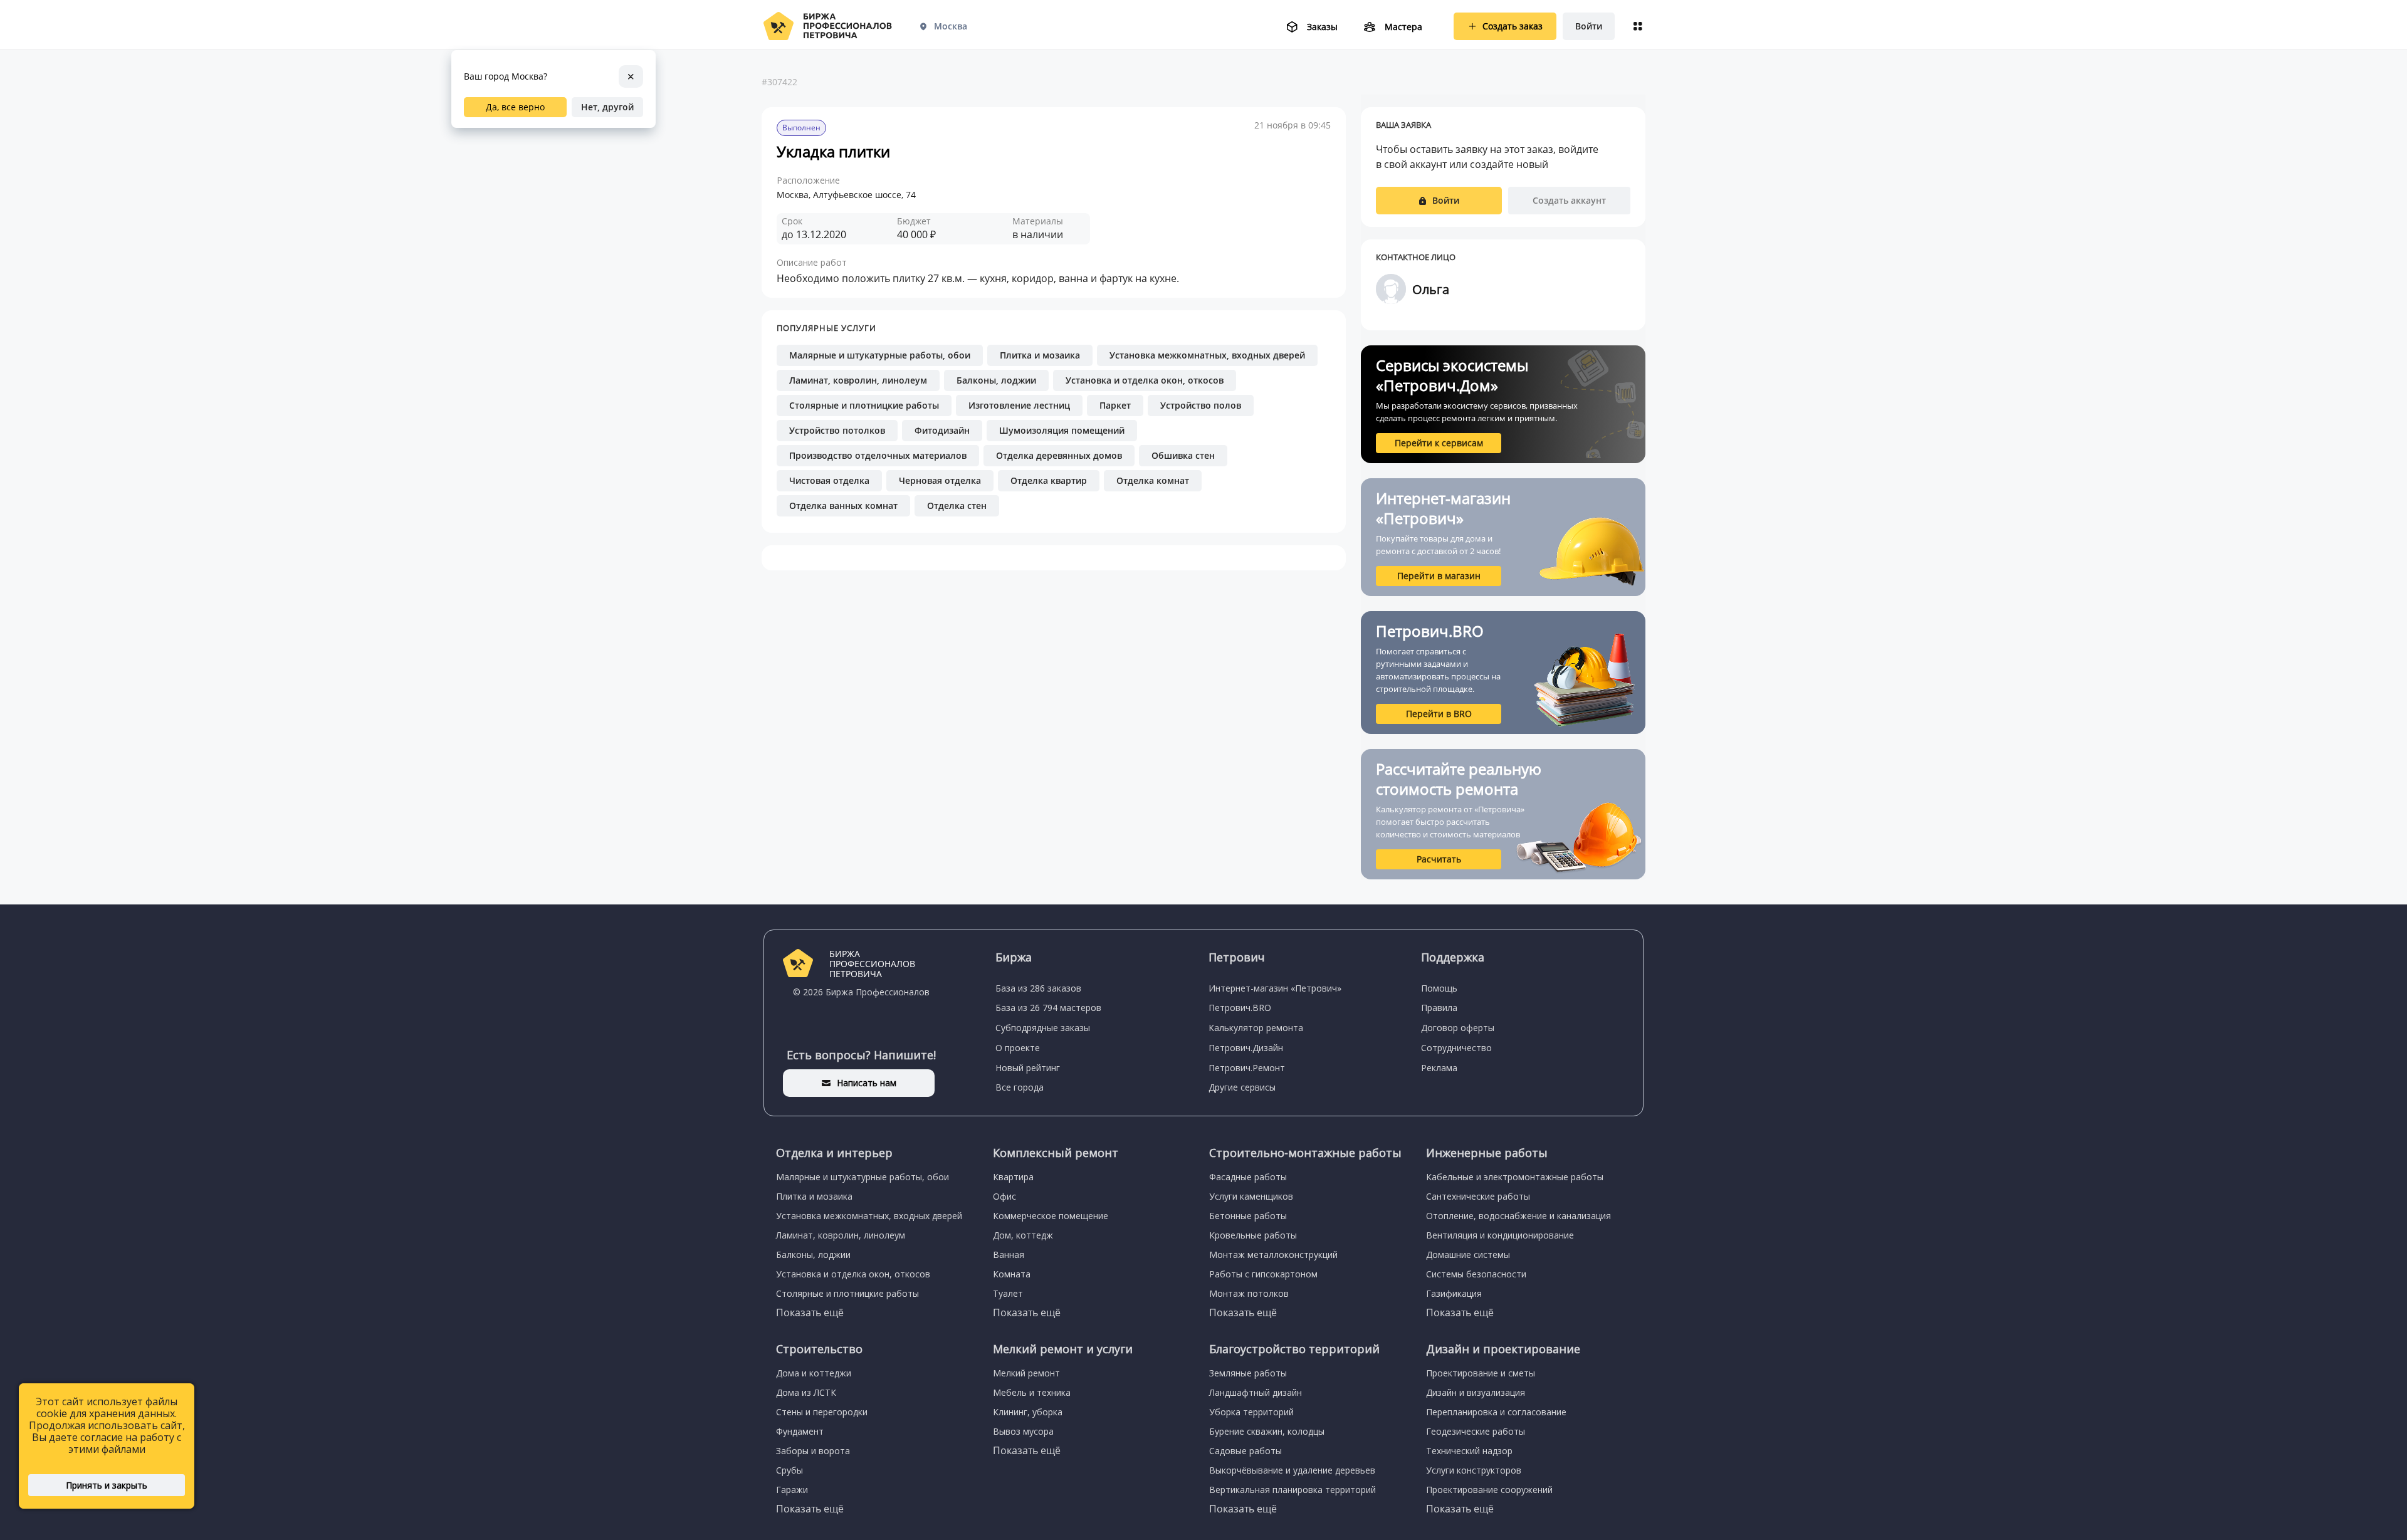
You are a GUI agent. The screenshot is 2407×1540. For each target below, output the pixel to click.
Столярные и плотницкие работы (864, 405)
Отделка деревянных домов (1059, 455)
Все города (1020, 1087)
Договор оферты (1458, 1028)
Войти (1589, 26)
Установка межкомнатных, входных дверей (1207, 355)
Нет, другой (607, 107)
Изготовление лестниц (1019, 405)
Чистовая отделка (829, 480)
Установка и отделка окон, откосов (1145, 380)
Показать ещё (810, 1312)
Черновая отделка (940, 480)
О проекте (1018, 1048)
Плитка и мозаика (1040, 355)
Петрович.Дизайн (1246, 1048)
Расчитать (1439, 859)
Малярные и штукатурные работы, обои (880, 355)
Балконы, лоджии (996, 380)
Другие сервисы (1242, 1087)
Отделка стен (957, 505)
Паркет (1115, 405)
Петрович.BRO (1240, 1008)
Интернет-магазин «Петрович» (1275, 988)
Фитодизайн (942, 430)
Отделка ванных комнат (843, 505)
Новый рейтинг (1028, 1068)
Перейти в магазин (1439, 576)
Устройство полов (1201, 405)
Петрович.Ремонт (1247, 1068)
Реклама (1439, 1068)
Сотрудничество (1456, 1048)
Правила (1439, 1008)
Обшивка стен (1183, 455)
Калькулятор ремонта (1256, 1028)
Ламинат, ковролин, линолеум (858, 380)
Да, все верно (515, 107)
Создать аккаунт (1569, 200)
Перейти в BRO (1439, 714)
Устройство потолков (837, 430)
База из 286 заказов (1038, 988)
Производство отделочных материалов (878, 455)
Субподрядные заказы (1043, 1028)
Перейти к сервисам (1439, 443)
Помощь (1439, 988)
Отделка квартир (1049, 480)
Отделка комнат (1153, 480)
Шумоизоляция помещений (1062, 430)
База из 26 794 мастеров (1048, 1008)
